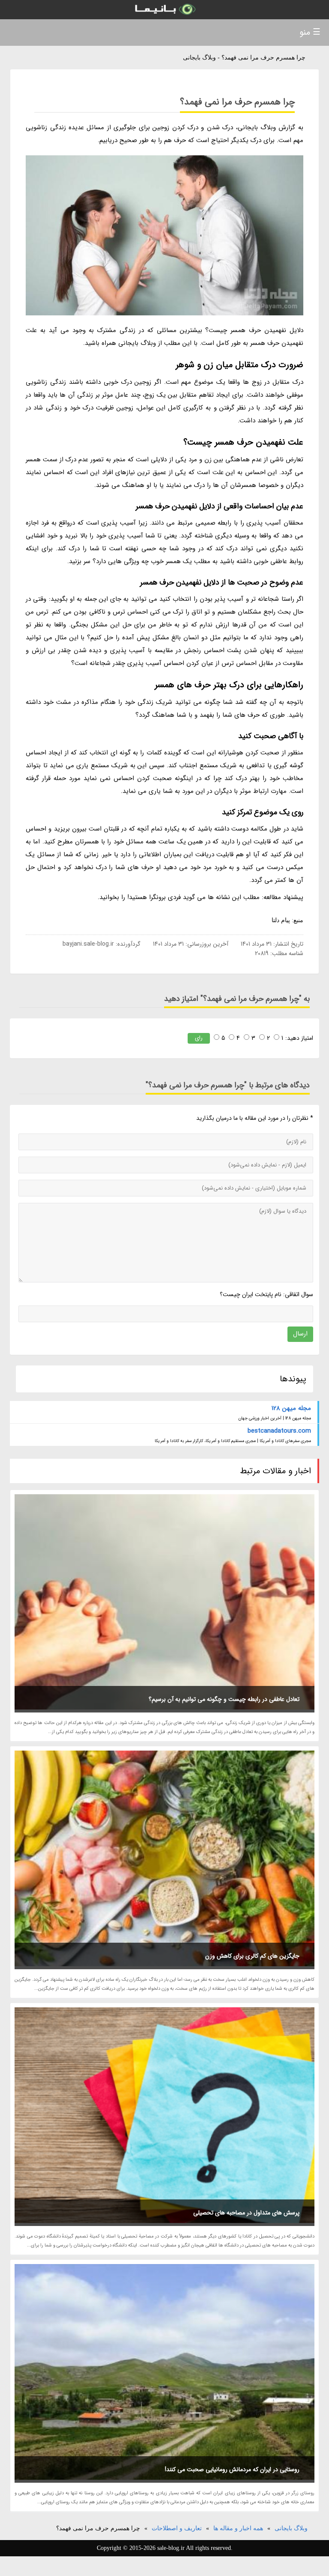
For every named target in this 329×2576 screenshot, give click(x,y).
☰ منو (310, 32)
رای (199, 1038)
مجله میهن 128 (291, 1408)
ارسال (300, 1334)
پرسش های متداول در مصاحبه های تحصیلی (246, 2213)
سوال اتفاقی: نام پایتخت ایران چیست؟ (266, 1294)
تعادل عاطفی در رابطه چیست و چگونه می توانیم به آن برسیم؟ (224, 1699)
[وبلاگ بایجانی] (164, 10)
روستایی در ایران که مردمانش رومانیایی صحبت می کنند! (232, 2469)
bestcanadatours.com (279, 1431)
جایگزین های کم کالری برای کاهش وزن (252, 1956)
